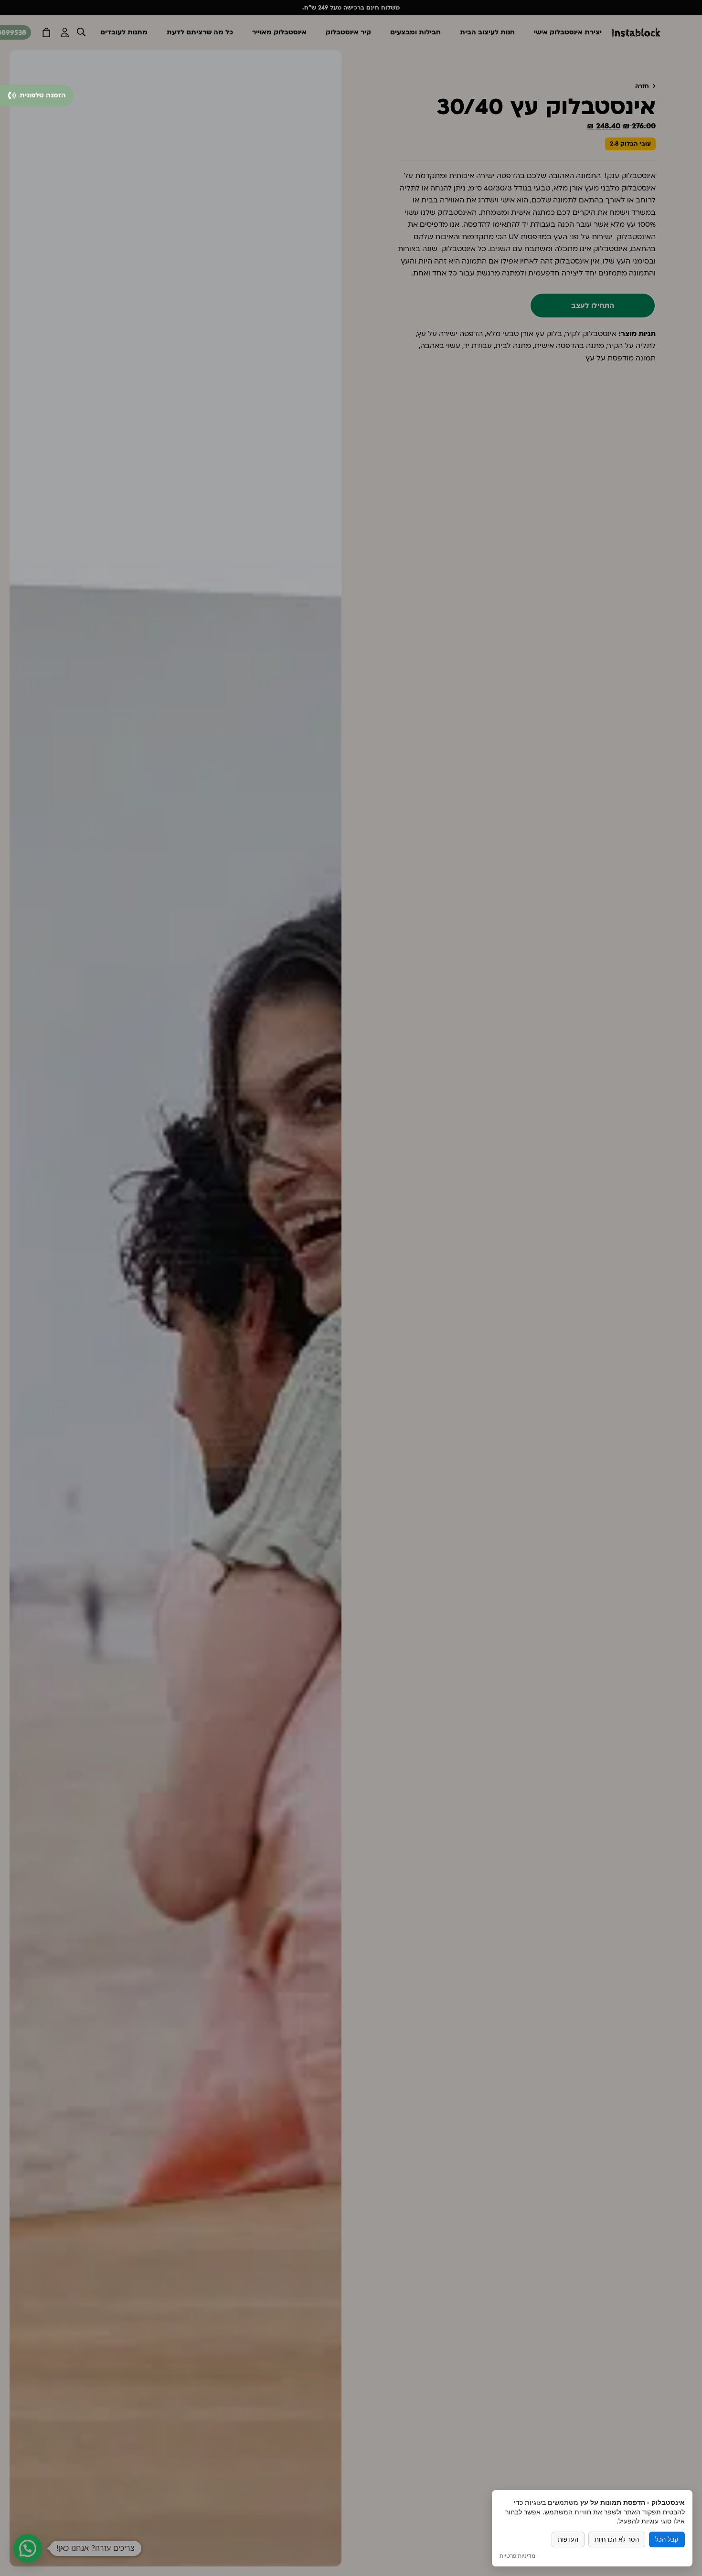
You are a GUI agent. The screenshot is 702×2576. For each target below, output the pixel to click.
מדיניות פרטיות (517, 2556)
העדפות (568, 2539)
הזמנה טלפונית (42, 95)
